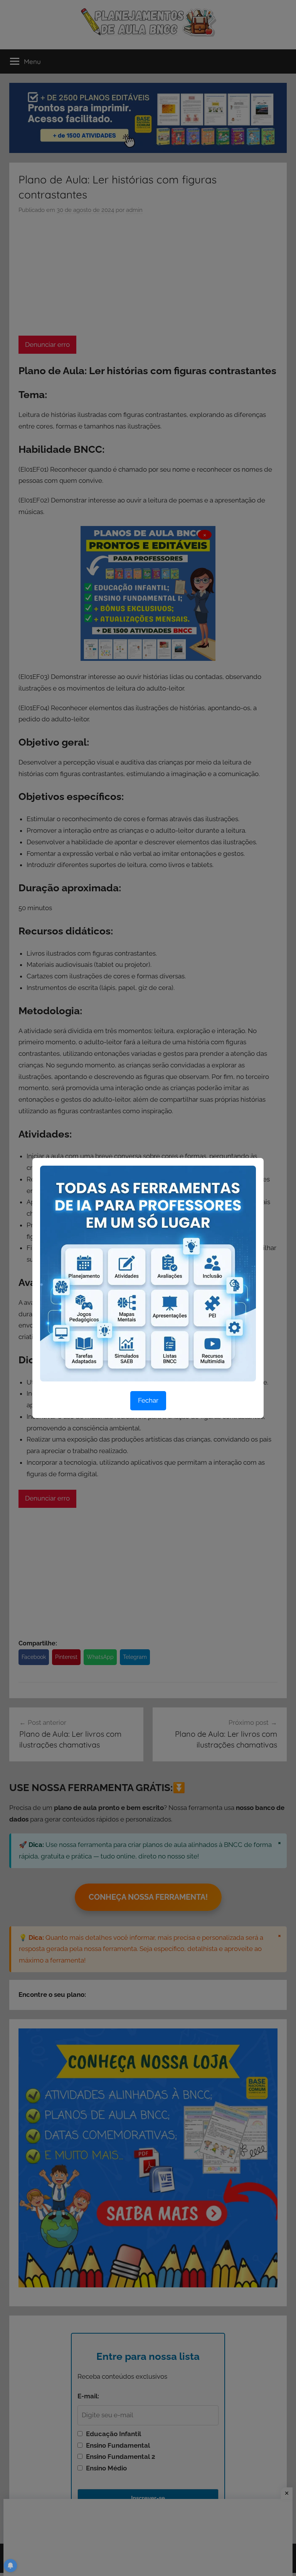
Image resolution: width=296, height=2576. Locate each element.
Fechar (148, 1400)
